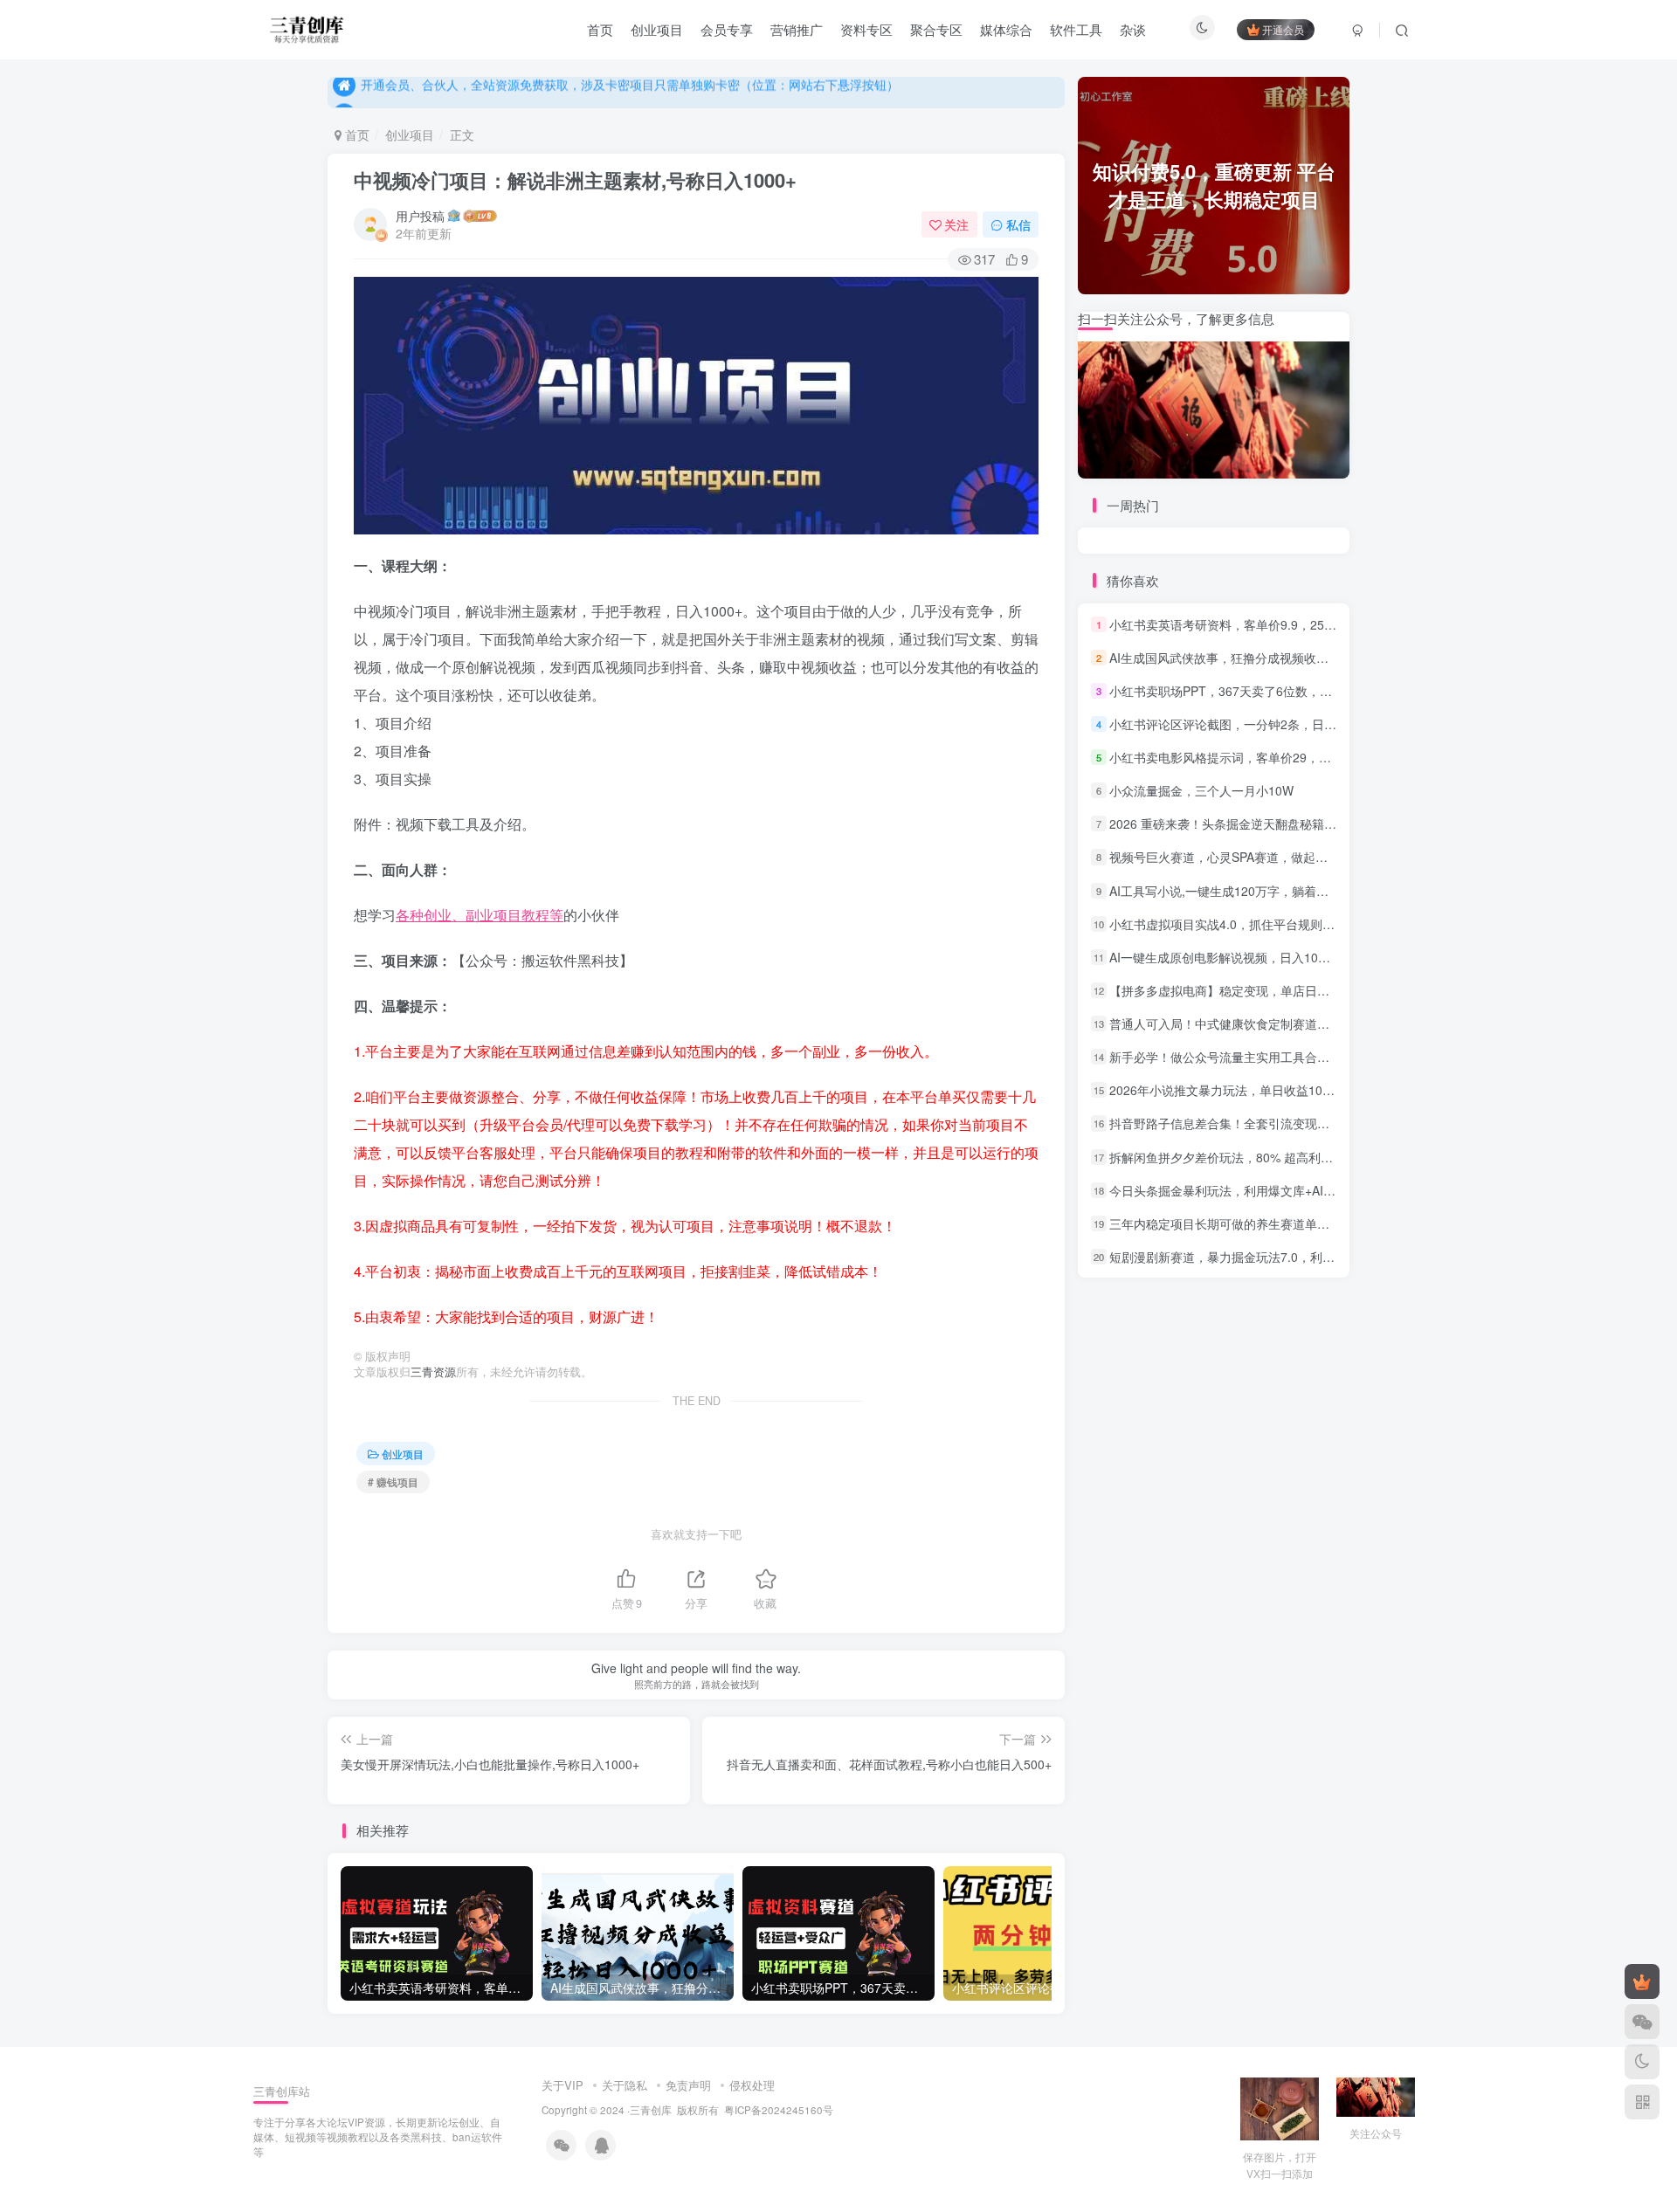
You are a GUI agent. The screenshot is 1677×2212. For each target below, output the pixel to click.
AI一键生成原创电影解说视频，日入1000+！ (1230, 957)
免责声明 (688, 2085)
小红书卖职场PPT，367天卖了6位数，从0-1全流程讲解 (1260, 691)
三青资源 (433, 1372)
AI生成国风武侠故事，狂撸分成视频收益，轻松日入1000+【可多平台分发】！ (1322, 658)
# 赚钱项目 (393, 1482)
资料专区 (866, 29)
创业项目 (657, 29)
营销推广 (797, 29)
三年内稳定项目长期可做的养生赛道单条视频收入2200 (1258, 1223)
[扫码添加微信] (1642, 2022)
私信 (1018, 224)
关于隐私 (625, 2085)
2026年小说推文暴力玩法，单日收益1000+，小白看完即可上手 (1281, 1090)
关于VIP (562, 2085)
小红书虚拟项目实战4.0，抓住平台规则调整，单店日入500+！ (1279, 924)
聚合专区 (936, 29)
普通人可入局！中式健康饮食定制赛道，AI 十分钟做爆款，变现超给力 (1300, 1023)
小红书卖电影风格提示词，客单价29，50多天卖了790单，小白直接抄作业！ (1317, 757)
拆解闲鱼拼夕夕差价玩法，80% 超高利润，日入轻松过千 (1264, 1157)
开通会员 (1283, 29)
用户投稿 (420, 216)
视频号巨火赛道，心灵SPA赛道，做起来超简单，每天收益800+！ (1287, 858)
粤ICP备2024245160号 (779, 2110)
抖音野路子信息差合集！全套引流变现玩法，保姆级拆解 (1262, 1124)
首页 (600, 29)
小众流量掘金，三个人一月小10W (1201, 790)
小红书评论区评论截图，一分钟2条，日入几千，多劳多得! (1267, 724)
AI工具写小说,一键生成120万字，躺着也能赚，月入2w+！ (1267, 891)
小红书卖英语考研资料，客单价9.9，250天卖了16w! (1252, 624)
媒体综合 (1006, 29)
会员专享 (727, 29)
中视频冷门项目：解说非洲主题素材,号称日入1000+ (575, 180)
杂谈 (1133, 29)
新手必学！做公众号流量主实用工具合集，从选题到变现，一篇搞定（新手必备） (1329, 1057)
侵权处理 (752, 2085)
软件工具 (1076, 29)
